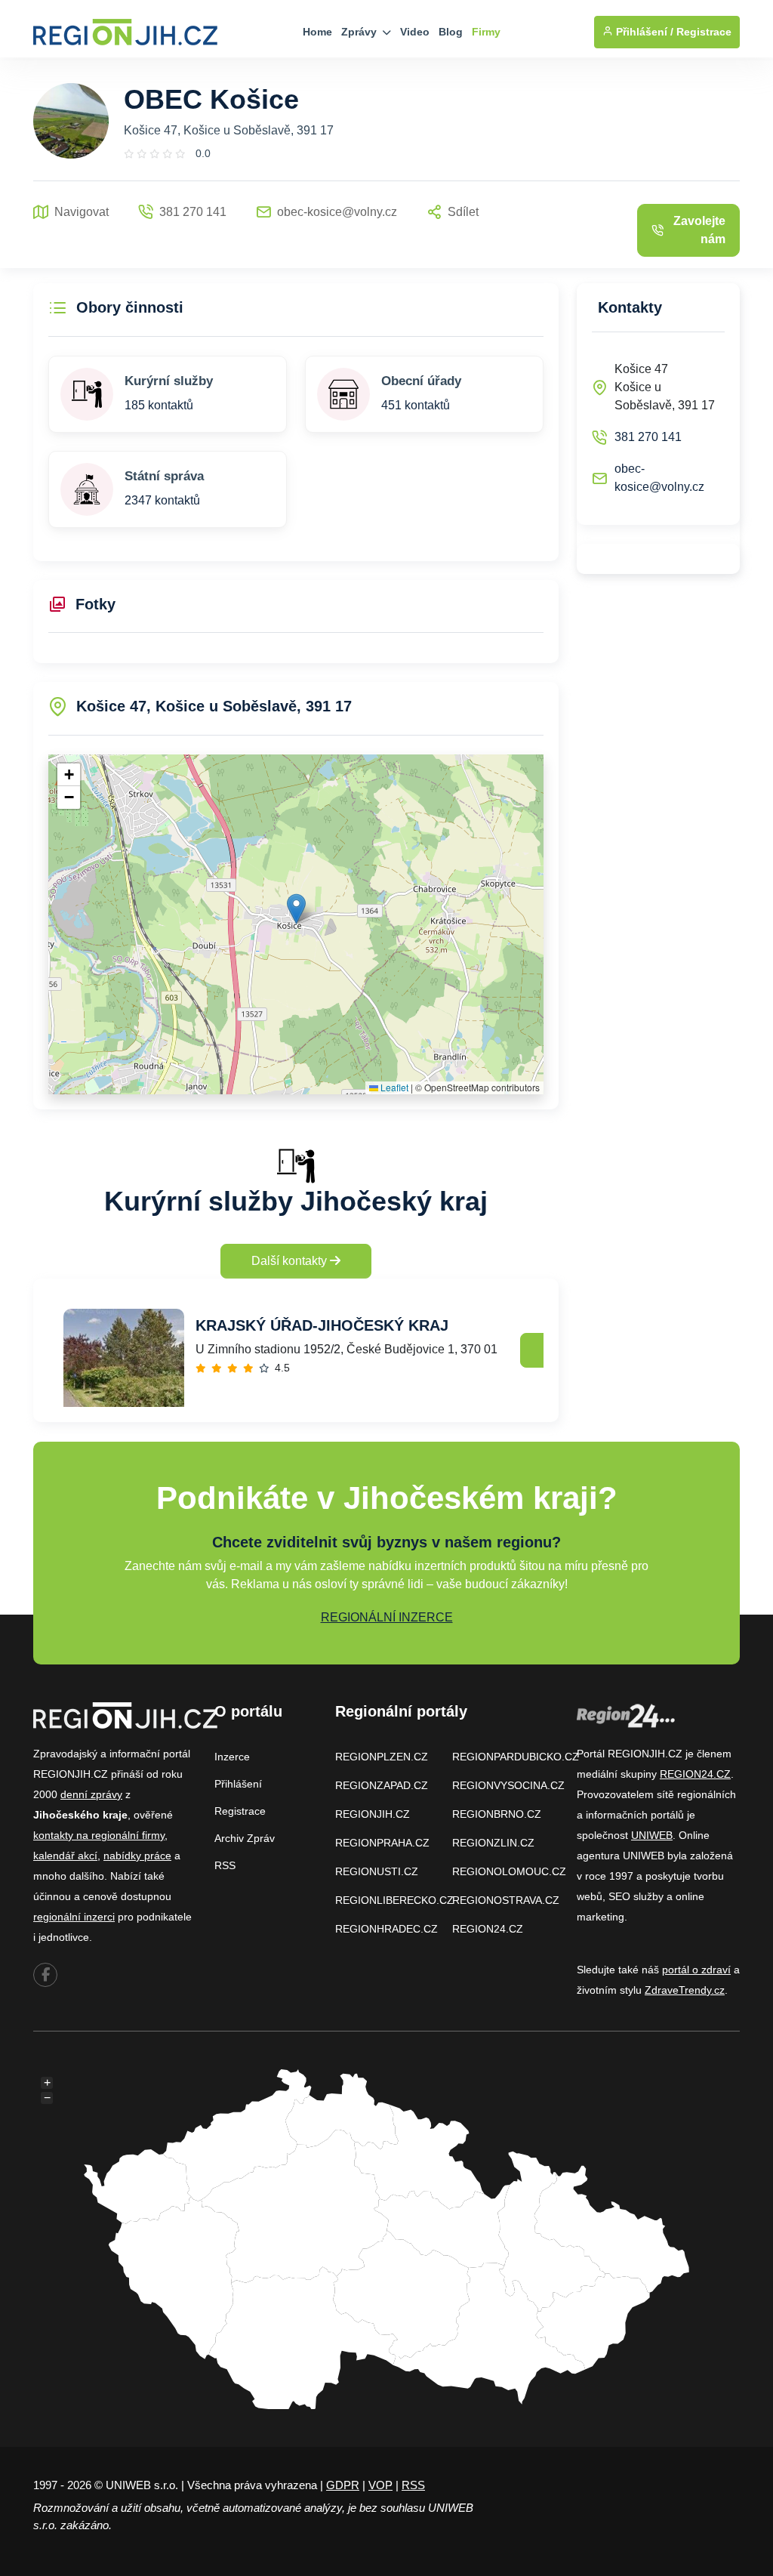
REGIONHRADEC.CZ (386, 1929)
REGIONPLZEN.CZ (382, 1757)
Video (415, 32)
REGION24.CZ (488, 1929)
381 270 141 (648, 437)
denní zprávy (91, 1794)
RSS (225, 1865)
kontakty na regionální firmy (99, 1835)
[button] (296, 909)
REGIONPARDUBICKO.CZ (516, 1757)
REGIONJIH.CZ (373, 1814)
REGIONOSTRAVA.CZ (506, 1900)
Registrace (704, 32)
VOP (380, 2485)
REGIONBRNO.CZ (497, 1814)
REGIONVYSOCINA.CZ (508, 1785)
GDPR (343, 2485)
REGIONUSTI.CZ (377, 1871)
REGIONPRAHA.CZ (382, 1843)
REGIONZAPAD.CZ (382, 1785)
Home (317, 32)
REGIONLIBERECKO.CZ (394, 1900)
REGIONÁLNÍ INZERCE (387, 1617)
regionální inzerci (74, 1917)
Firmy (486, 32)
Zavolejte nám (699, 230)
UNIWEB (652, 1835)
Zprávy (360, 32)
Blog (451, 32)
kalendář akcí (65, 1856)
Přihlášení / (643, 32)
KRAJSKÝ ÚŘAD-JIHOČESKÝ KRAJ (322, 1325)
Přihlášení (238, 1784)
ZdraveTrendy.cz (685, 1990)
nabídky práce (137, 1856)
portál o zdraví (696, 1970)
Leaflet (393, 1087)
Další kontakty (291, 1261)
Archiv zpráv (245, 1838)
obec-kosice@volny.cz (659, 478)
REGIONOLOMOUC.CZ (509, 1871)
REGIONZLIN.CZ (493, 1843)
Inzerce (232, 1757)
